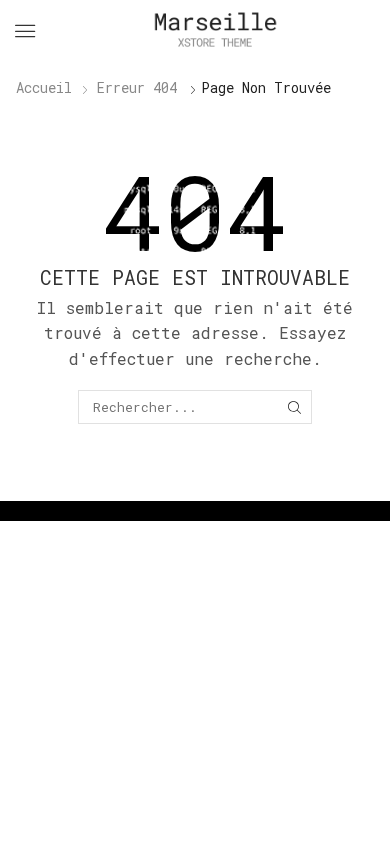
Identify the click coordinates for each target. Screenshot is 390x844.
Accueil (44, 87)
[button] (25, 31)
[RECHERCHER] (294, 407)
